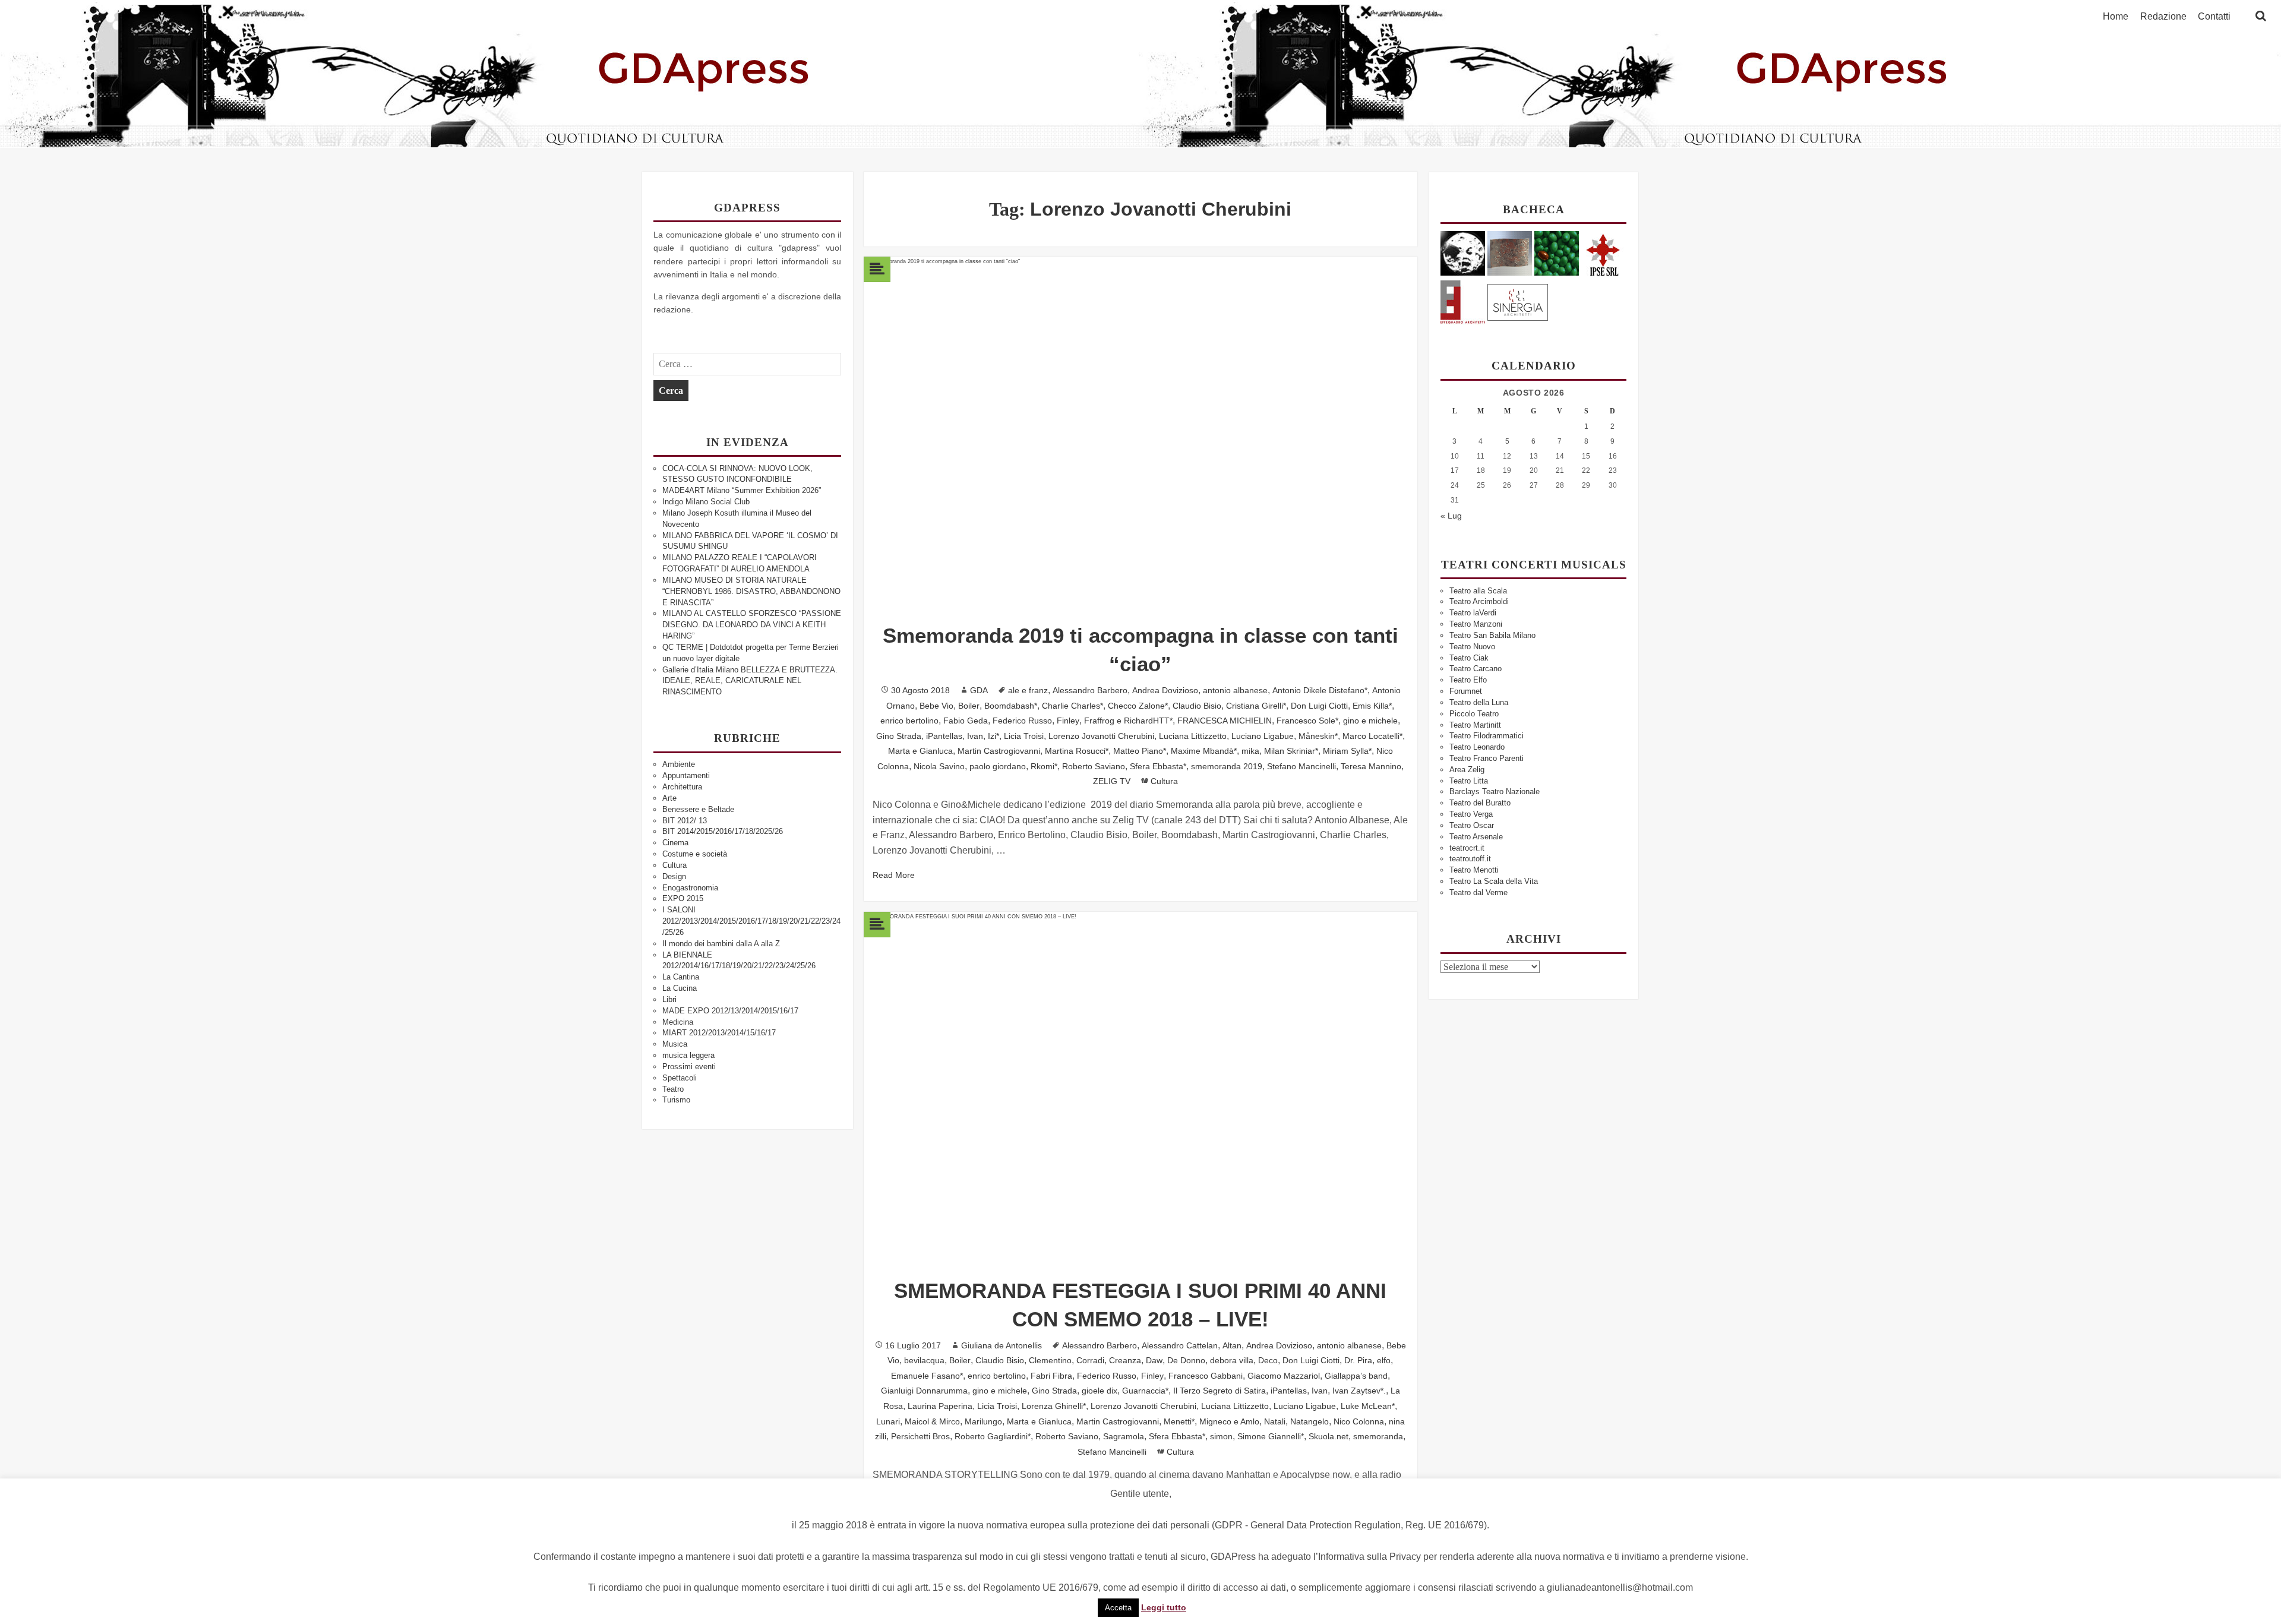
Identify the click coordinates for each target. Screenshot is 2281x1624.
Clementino (1050, 1360)
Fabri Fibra (1051, 1376)
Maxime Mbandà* (1204, 751)
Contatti (2214, 17)
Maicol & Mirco (932, 1421)
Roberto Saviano (1094, 766)
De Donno (1186, 1360)
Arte (669, 798)
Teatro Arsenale (1476, 837)
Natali (1275, 1421)
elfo (1384, 1360)
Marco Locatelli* (1372, 736)
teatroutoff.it (1470, 859)
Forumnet (1466, 691)
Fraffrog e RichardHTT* (1128, 721)
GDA (979, 690)
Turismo (676, 1100)
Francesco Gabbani (1206, 1376)
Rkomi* (1044, 766)
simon (1221, 1436)
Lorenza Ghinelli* (1054, 1406)
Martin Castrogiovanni (999, 751)
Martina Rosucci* (1077, 751)
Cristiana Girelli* (1256, 706)
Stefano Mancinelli (1301, 766)
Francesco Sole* (1307, 721)
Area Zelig (1467, 770)
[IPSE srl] (1604, 253)
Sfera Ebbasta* (1158, 766)
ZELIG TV (1112, 781)
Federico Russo (1022, 721)
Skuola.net (1329, 1436)
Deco (1268, 1360)
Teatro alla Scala (1478, 591)
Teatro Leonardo (1477, 747)
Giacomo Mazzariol (1284, 1376)
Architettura (682, 787)
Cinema (675, 843)
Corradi (1090, 1360)
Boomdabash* (1011, 706)
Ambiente (679, 764)
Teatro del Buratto (1480, 803)
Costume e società (695, 854)
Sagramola (1124, 1436)
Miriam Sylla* (1347, 751)
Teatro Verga (1471, 814)
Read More (894, 875)
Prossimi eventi (689, 1067)
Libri (669, 999)
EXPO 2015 (683, 898)
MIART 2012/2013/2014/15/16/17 (719, 1033)
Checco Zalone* (1138, 706)
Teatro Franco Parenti (1487, 758)
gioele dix (1100, 1391)
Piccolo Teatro (1474, 714)
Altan (1232, 1345)
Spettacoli (680, 1078)
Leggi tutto (1164, 1607)
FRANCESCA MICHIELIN (1225, 721)
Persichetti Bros (920, 1436)
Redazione (2163, 17)
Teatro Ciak (1469, 658)
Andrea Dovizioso (1165, 690)
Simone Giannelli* (1271, 1436)
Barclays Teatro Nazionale (1495, 792)
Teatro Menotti (1474, 870)
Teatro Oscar (1472, 825)
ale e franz (1028, 690)
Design (674, 876)
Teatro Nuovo (1472, 647)
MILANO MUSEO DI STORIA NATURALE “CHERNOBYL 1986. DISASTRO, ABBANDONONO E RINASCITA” (751, 591)
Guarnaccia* (1145, 1391)
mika (1250, 751)
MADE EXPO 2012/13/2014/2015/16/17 (730, 1011)
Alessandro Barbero (1090, 690)
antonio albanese (1235, 690)
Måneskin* (1318, 736)
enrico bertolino (909, 721)
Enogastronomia (690, 888)
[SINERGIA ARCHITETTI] (1518, 300)
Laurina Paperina (940, 1406)
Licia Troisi (1024, 736)
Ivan (975, 736)
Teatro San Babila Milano (1492, 635)
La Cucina (680, 988)
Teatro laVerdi (1473, 613)
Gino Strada (899, 736)
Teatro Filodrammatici (1487, 736)
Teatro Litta (1469, 781)
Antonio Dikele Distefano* (1320, 690)
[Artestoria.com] (1510, 253)
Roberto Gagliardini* (993, 1436)
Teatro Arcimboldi (1479, 601)
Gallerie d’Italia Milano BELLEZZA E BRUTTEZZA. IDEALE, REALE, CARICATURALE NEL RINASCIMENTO (750, 681)
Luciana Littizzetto (1193, 736)
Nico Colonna (1359, 1421)
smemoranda (1378, 1436)
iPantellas (944, 736)
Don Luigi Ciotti (1319, 706)
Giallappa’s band (1356, 1376)
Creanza (1125, 1360)
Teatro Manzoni (1476, 624)
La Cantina (681, 977)
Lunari (888, 1421)
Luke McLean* (1368, 1406)
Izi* (993, 736)
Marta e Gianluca (920, 751)
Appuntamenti (686, 775)
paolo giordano (998, 766)
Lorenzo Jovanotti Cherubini (1101, 736)
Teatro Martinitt (1475, 725)
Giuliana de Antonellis (1002, 1345)
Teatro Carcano (1476, 669)
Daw (1154, 1360)
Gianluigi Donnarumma (924, 1391)
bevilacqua (924, 1360)
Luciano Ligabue (1263, 736)
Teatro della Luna (1479, 702)
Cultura (674, 865)
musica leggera (688, 1055)
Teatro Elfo (1468, 680)
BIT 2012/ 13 (685, 821)
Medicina (678, 1022)
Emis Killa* (1372, 706)
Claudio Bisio (1197, 706)
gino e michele (1370, 721)
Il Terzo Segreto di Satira (1220, 1391)
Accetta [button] (1118, 1608)
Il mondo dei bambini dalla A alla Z (721, 944)
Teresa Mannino (1371, 766)
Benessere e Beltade (698, 809)
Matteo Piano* (1140, 751)
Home (2116, 17)
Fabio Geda (966, 721)
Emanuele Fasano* (927, 1376)
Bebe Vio (936, 706)
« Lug (1451, 516)
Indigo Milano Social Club (706, 502)
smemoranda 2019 (1227, 766)
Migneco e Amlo (1229, 1421)
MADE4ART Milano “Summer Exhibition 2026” (742, 490)
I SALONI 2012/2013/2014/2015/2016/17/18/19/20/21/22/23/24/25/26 (751, 921)
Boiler (969, 706)
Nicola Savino (939, 766)
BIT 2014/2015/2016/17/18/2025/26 (723, 831)
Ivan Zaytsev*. (1359, 1391)
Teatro (673, 1089)
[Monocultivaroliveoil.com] (1557, 253)
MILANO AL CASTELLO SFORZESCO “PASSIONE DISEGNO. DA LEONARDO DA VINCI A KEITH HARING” (752, 625)
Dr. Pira (1358, 1360)
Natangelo (1309, 1421)
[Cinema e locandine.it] (1463, 253)
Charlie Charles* (1072, 706)
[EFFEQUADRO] (1463, 300)
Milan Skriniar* (1291, 751)
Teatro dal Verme (1478, 892)
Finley (1068, 721)
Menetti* (1179, 1421)
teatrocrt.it (1467, 848)
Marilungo (983, 1421)
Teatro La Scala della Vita (1494, 881)
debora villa (1232, 1360)
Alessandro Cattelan (1180, 1345)
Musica (675, 1044)
